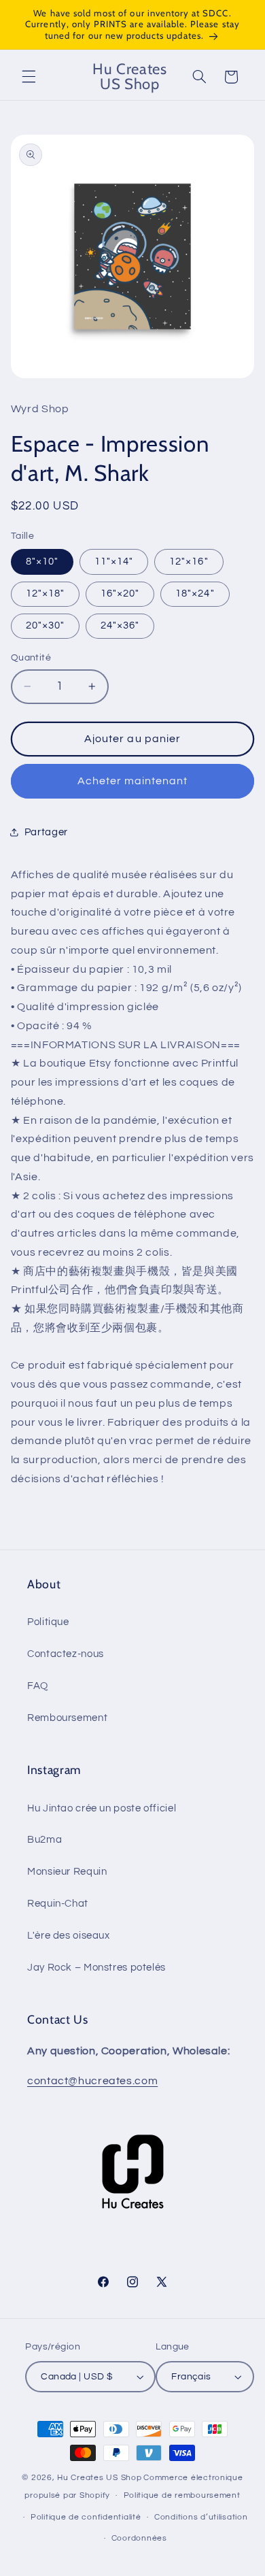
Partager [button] (46, 832)
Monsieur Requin (67, 1872)
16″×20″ (120, 593)
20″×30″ (45, 625)
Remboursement (67, 1718)
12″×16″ (189, 562)
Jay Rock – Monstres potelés (96, 1968)
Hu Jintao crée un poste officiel (102, 1808)
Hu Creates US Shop (99, 2478)
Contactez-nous (66, 1654)
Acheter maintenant (133, 781)
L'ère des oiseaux (69, 1936)
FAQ (38, 1686)
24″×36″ (120, 625)
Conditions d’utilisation (201, 2517)
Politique (48, 1622)
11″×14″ (114, 562)
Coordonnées (139, 2538)
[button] (29, 77)
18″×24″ (195, 593)
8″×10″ (42, 562)
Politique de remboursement (182, 2495)
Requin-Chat (58, 1904)
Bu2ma (45, 1840)
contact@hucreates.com (92, 2081)
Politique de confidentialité (86, 2517)
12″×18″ (45, 593)
